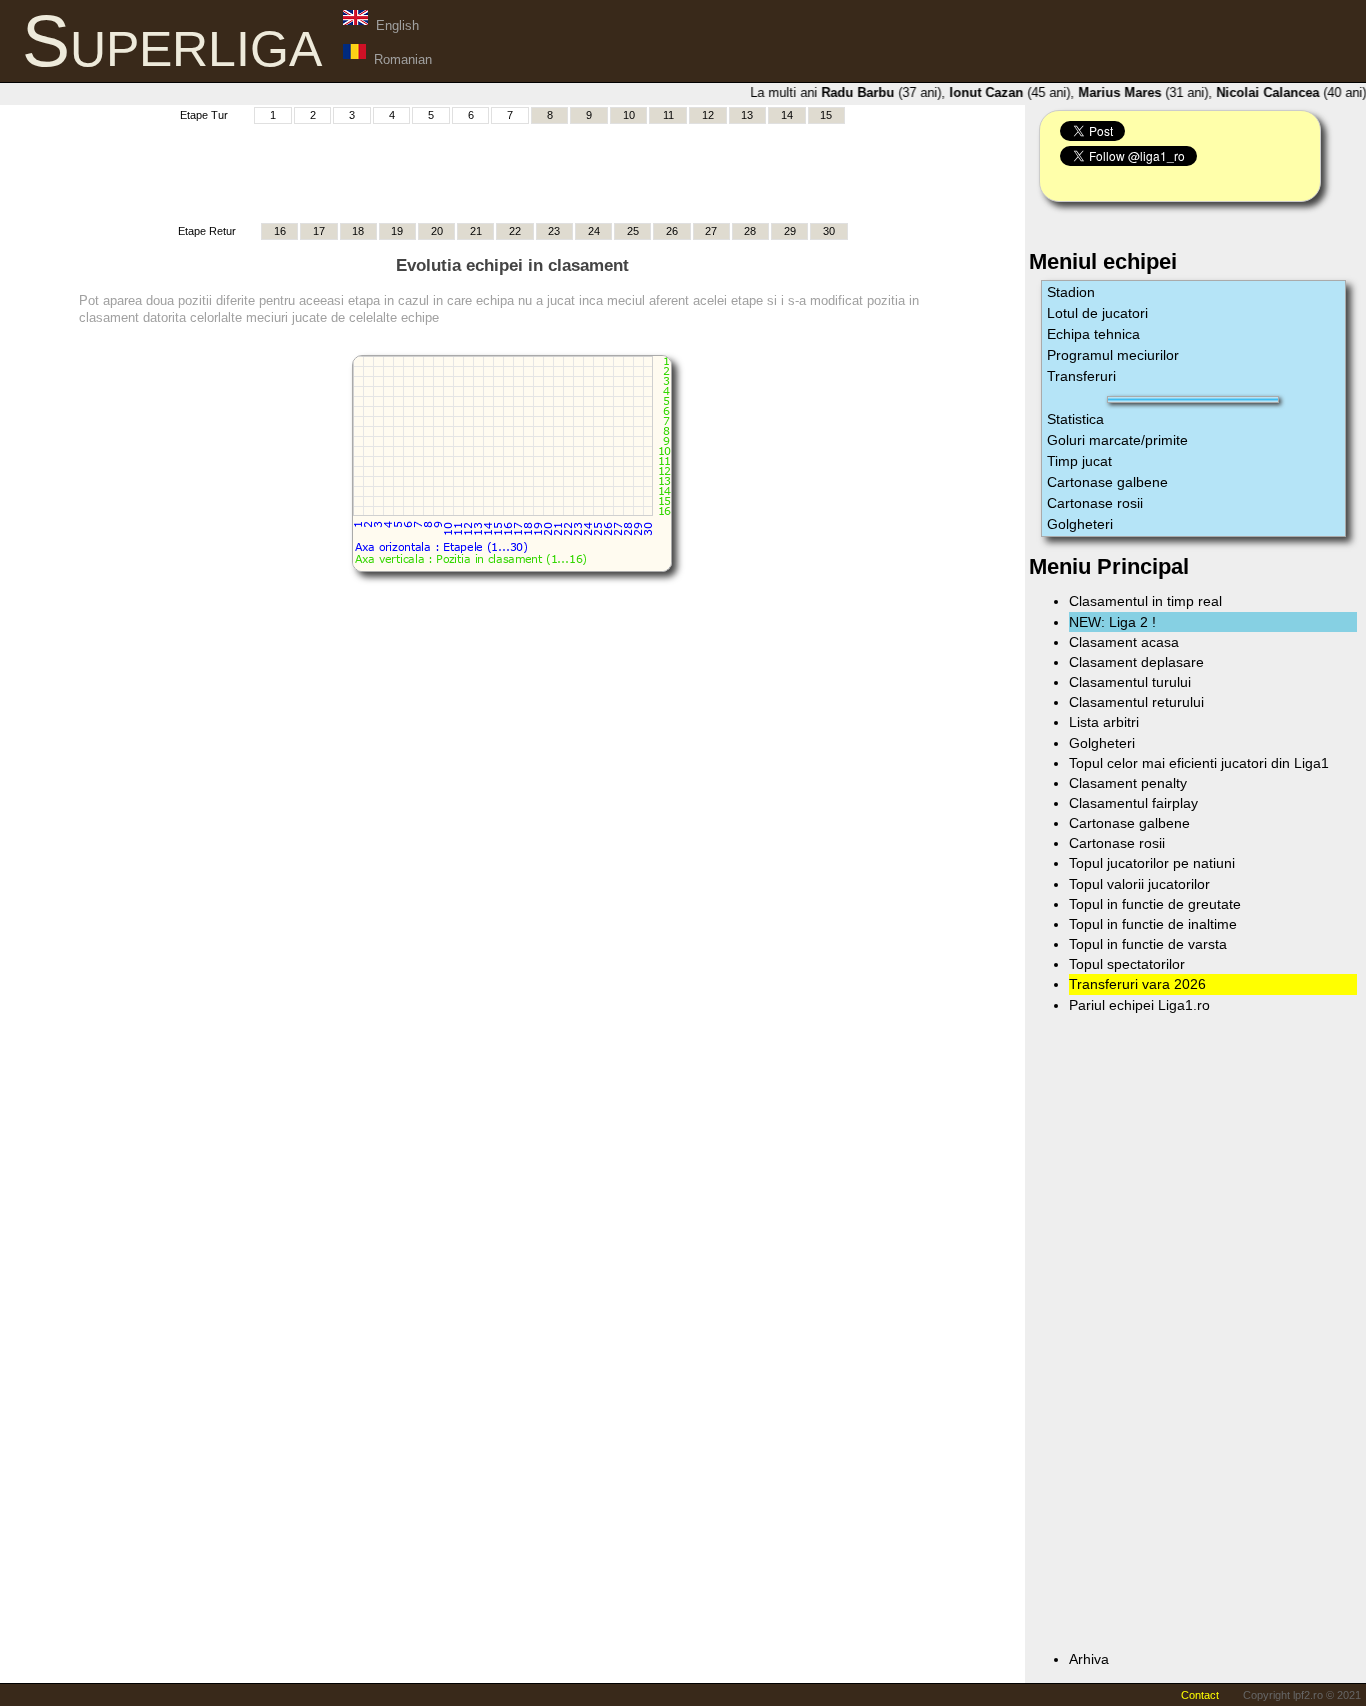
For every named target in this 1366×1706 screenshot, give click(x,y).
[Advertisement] (512, 171)
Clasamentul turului (1130, 682)
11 (668, 115)
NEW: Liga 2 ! (1112, 622)
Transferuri (1081, 376)
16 (280, 231)
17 (319, 231)
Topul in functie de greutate (1155, 904)
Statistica (1075, 419)
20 (437, 231)
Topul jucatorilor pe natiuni (1152, 863)
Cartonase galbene (1107, 482)
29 (790, 231)
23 (554, 231)
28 (750, 231)
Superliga (172, 41)
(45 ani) (1002, 92)
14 (787, 115)
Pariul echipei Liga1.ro (1139, 1005)
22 (515, 231)
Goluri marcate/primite (1117, 440)
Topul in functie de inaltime (1153, 924)
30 (829, 231)
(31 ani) (1136, 92)
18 (358, 231)
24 (594, 231)
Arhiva (1089, 1659)
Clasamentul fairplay (1133, 803)
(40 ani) (1284, 92)
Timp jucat (1079, 461)
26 (672, 231)
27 (711, 231)
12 (708, 115)
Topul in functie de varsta (1148, 944)
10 (629, 115)
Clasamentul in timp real (1145, 601)
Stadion (1071, 292)
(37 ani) (874, 92)
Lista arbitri (1104, 722)
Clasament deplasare (1136, 662)
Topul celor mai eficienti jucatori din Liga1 (1199, 763)
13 (747, 115)
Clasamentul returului (1136, 702)
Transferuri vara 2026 (1137, 984)
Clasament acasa (1124, 642)
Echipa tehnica (1093, 334)
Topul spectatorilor (1127, 964)
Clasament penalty (1128, 783)
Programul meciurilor (1113, 355)
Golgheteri (1080, 524)
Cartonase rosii (1095, 503)
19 (397, 231)
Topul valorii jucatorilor (1139, 884)
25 (633, 231)
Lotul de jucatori (1097, 313)
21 (476, 231)
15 (826, 115)
